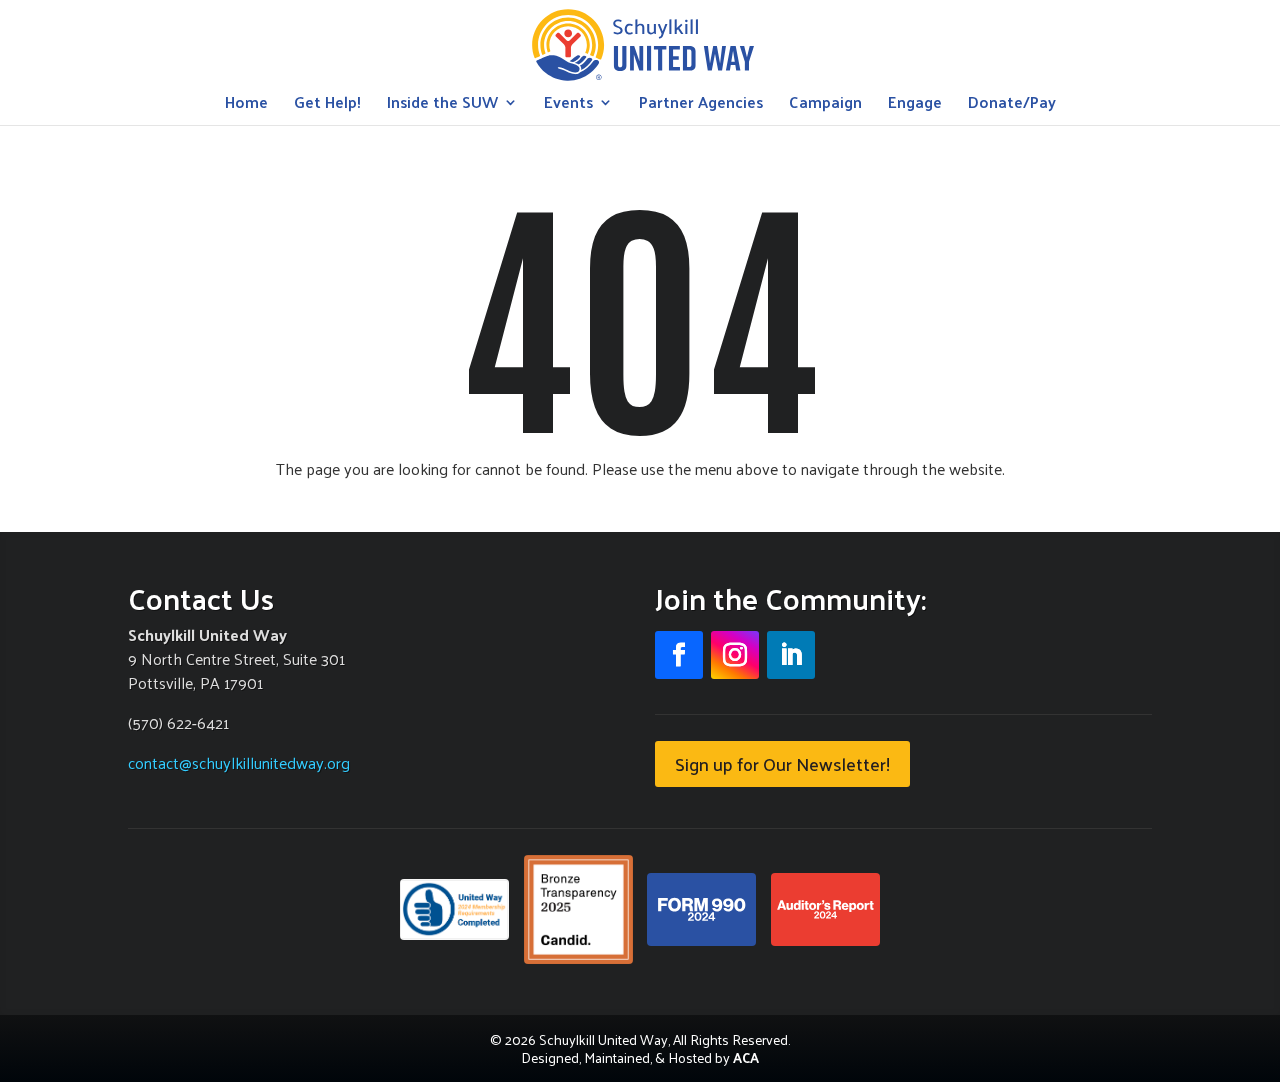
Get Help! (327, 105)
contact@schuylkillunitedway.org (239, 762)
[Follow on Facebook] (679, 655)
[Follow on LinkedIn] (791, 655)
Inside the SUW (442, 105)
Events (568, 105)
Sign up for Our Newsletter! (782, 763)
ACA (746, 1057)
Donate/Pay (1012, 105)
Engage (915, 105)
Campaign (825, 105)
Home (246, 105)
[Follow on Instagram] (735, 655)
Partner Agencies (701, 105)
